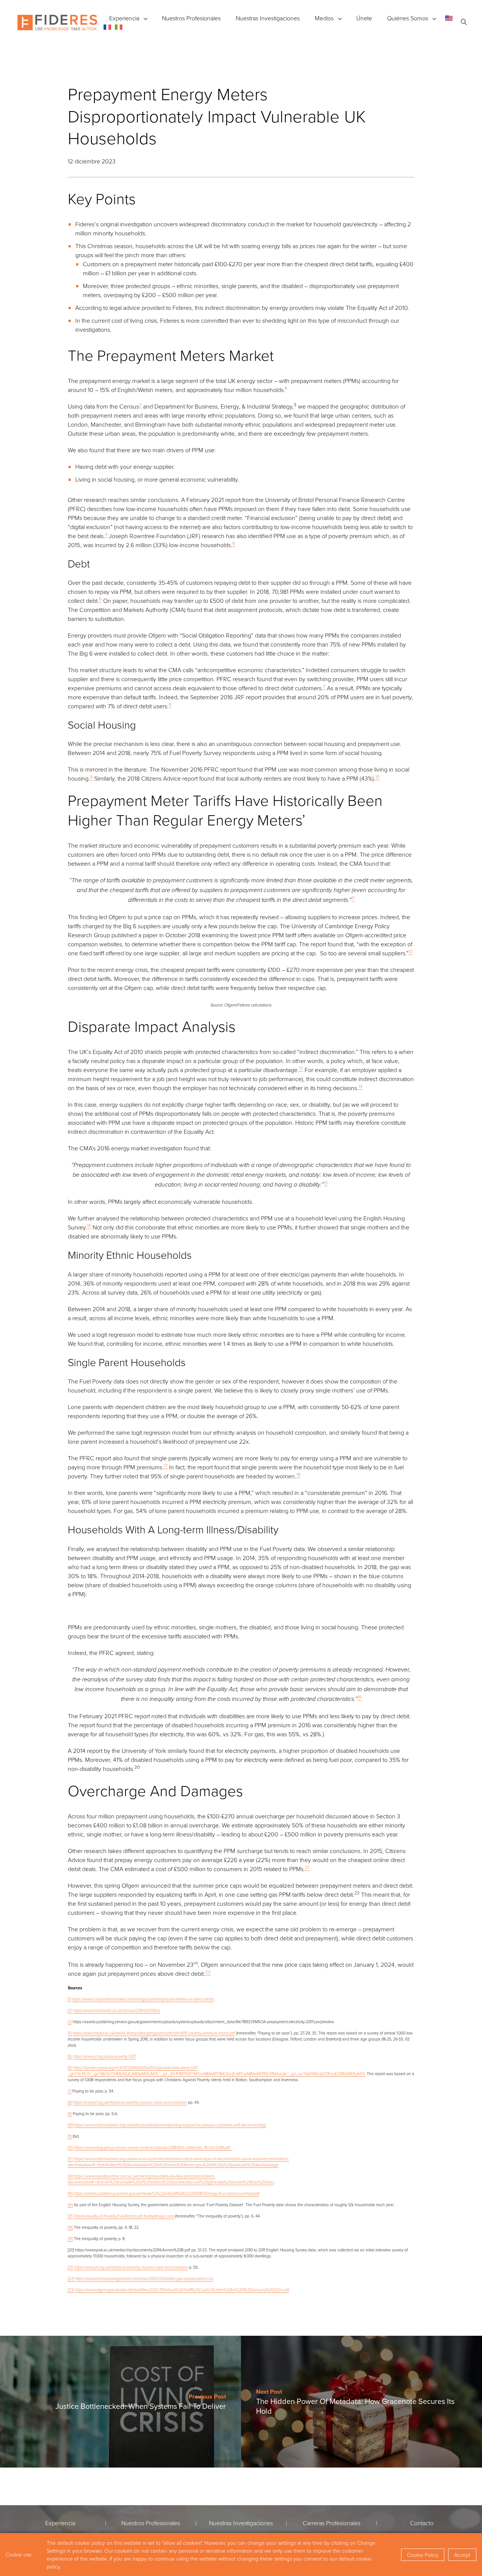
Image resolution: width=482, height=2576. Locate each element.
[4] (70, 2033)
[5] (70, 2056)
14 (360, 1086)
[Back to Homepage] (57, 23)
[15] (70, 2193)
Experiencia (124, 18)
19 (359, 1697)
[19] (70, 2238)
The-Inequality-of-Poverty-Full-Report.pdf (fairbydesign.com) (124, 2216)
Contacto (422, 2523)
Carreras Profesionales (332, 2523)
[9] (70, 2113)
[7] (69, 2091)
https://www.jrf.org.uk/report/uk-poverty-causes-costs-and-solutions (130, 2102)
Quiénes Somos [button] (408, 18)
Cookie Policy (423, 2555)
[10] (70, 2125)
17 (166, 1465)
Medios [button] (324, 18)
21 (307, 1867)
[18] (70, 2227)
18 (298, 1474)
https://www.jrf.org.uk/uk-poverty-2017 (104, 2056)
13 (301, 1068)
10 (378, 777)
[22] (71, 2278)
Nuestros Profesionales (191, 18)
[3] (70, 2022)
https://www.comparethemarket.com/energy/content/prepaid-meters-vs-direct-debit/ (143, 1999)
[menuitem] (449, 18)
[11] (70, 2136)
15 (326, 1183)
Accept (462, 2555)
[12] (70, 2147)
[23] (71, 2290)
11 (353, 898)
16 (89, 1225)
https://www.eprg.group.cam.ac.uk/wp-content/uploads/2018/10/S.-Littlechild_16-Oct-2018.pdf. (153, 2147)
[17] (70, 2216)
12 (411, 951)
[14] (70, 2176)
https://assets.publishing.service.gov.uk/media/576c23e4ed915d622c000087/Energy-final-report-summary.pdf (167, 2193)
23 (208, 1972)
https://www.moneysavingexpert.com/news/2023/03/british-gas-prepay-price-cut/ (144, 2278)
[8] (70, 2102)
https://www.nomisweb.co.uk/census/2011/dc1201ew (116, 2010)
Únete (364, 18)
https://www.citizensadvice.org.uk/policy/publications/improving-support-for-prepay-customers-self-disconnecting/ (170, 2125)
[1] (69, 1999)
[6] (70, 2067)
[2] (70, 2010)
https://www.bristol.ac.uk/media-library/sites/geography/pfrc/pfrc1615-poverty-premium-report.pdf (154, 2033)
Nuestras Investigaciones (268, 18)
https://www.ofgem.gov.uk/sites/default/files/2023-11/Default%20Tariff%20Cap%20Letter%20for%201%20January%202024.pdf (182, 2290)
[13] (70, 2159)
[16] (70, 2205)
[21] (70, 2267)
